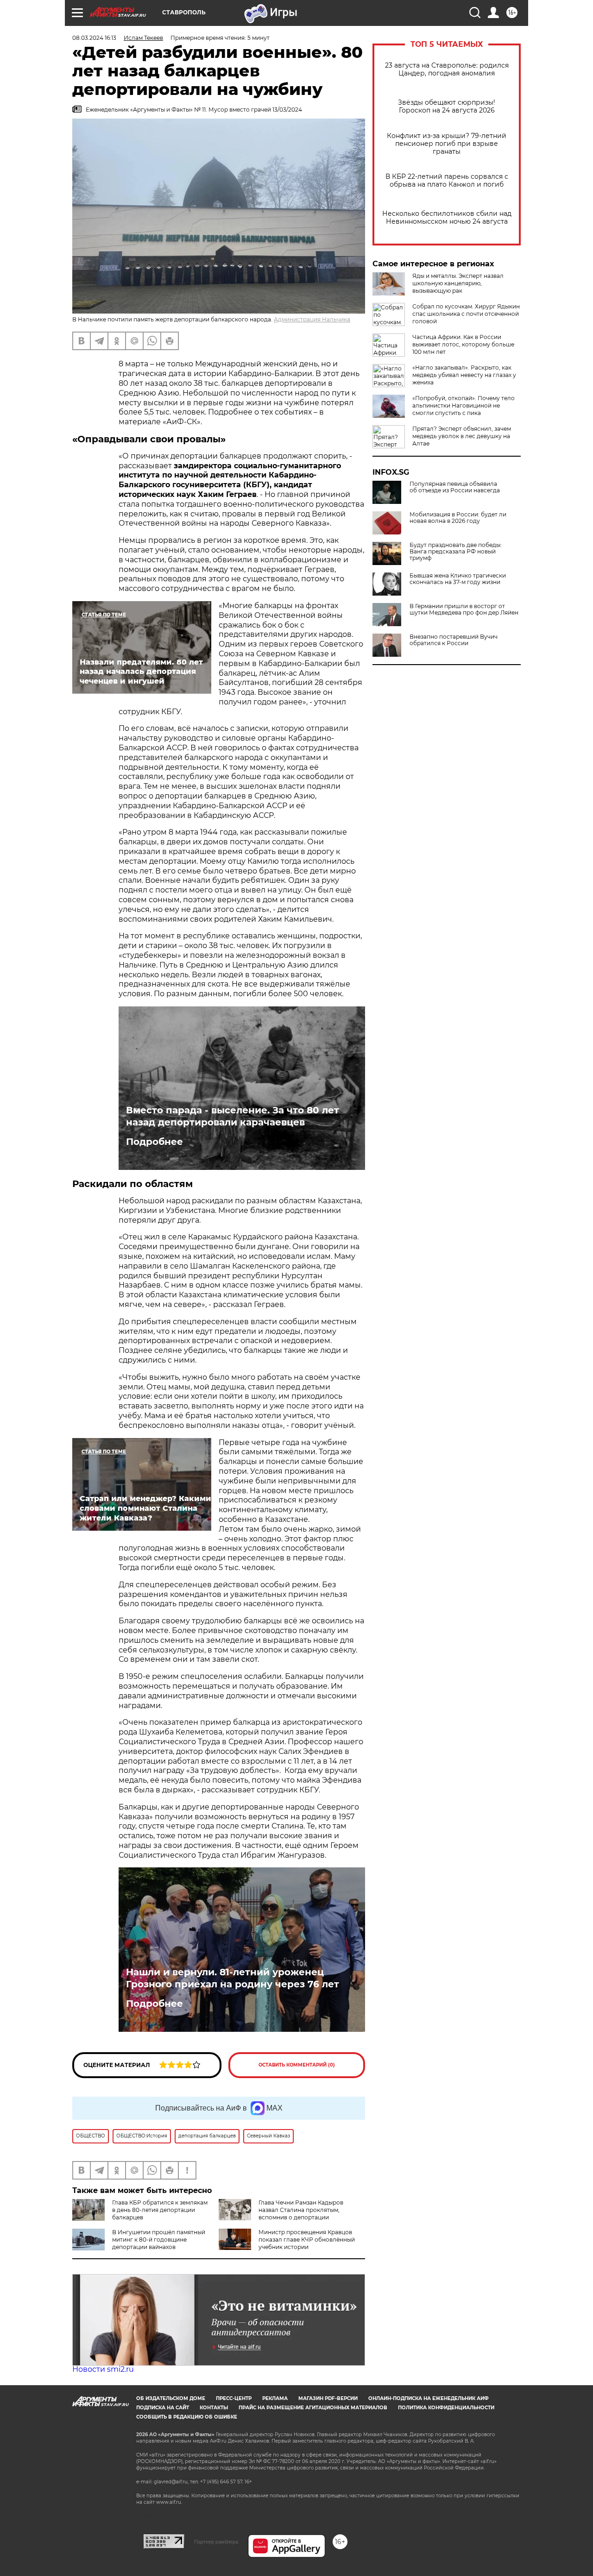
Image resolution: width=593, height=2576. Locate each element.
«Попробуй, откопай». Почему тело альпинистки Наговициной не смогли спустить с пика (464, 405)
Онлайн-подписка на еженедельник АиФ (429, 2398)
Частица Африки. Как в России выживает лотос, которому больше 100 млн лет (463, 344)
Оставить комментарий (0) (297, 2065)
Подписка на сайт (163, 2408)
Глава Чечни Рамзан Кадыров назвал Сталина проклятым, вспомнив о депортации (301, 2210)
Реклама (275, 2398)
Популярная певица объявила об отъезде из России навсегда (455, 487)
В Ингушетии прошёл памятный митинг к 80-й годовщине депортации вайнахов (159, 2240)
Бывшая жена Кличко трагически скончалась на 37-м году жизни (458, 579)
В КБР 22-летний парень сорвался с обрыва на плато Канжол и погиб (447, 181)
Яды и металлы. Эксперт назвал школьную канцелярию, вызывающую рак (458, 283)
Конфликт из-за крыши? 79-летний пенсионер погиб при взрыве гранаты (447, 144)
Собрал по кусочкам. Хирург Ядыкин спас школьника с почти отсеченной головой (466, 314)
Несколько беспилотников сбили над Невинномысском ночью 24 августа (447, 218)
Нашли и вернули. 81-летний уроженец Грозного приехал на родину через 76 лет (233, 1978)
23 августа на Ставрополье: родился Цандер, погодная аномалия (447, 69)
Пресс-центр (234, 2398)
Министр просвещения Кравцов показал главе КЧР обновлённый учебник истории (307, 2240)
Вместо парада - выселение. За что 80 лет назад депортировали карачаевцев (233, 1116)
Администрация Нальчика (312, 319)
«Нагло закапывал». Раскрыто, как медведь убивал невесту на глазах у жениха (464, 375)
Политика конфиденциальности (446, 2408)
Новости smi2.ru (103, 2369)
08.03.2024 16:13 (94, 38)
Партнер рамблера (216, 2542)
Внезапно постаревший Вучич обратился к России (454, 640)
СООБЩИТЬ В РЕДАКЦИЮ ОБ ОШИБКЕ (187, 2417)
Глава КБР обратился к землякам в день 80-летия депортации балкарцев (160, 2210)
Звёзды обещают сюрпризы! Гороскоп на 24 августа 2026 (447, 107)
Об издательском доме (171, 2398)
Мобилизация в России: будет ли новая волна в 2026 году (458, 518)
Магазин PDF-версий (328, 2398)
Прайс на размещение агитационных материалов (313, 2408)
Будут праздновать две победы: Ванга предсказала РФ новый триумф (456, 552)
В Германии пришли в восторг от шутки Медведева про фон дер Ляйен (464, 609)
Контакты (214, 2408)
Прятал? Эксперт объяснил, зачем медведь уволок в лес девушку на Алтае (462, 436)
